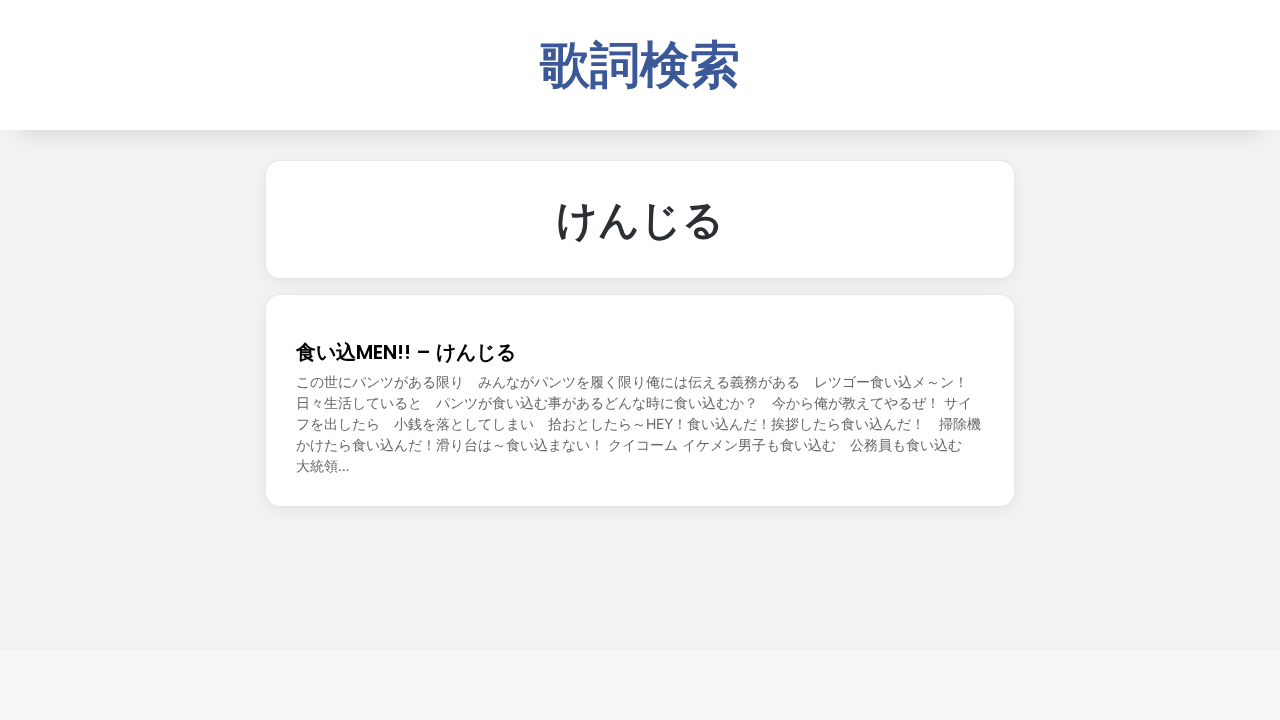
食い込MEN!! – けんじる (406, 352)
